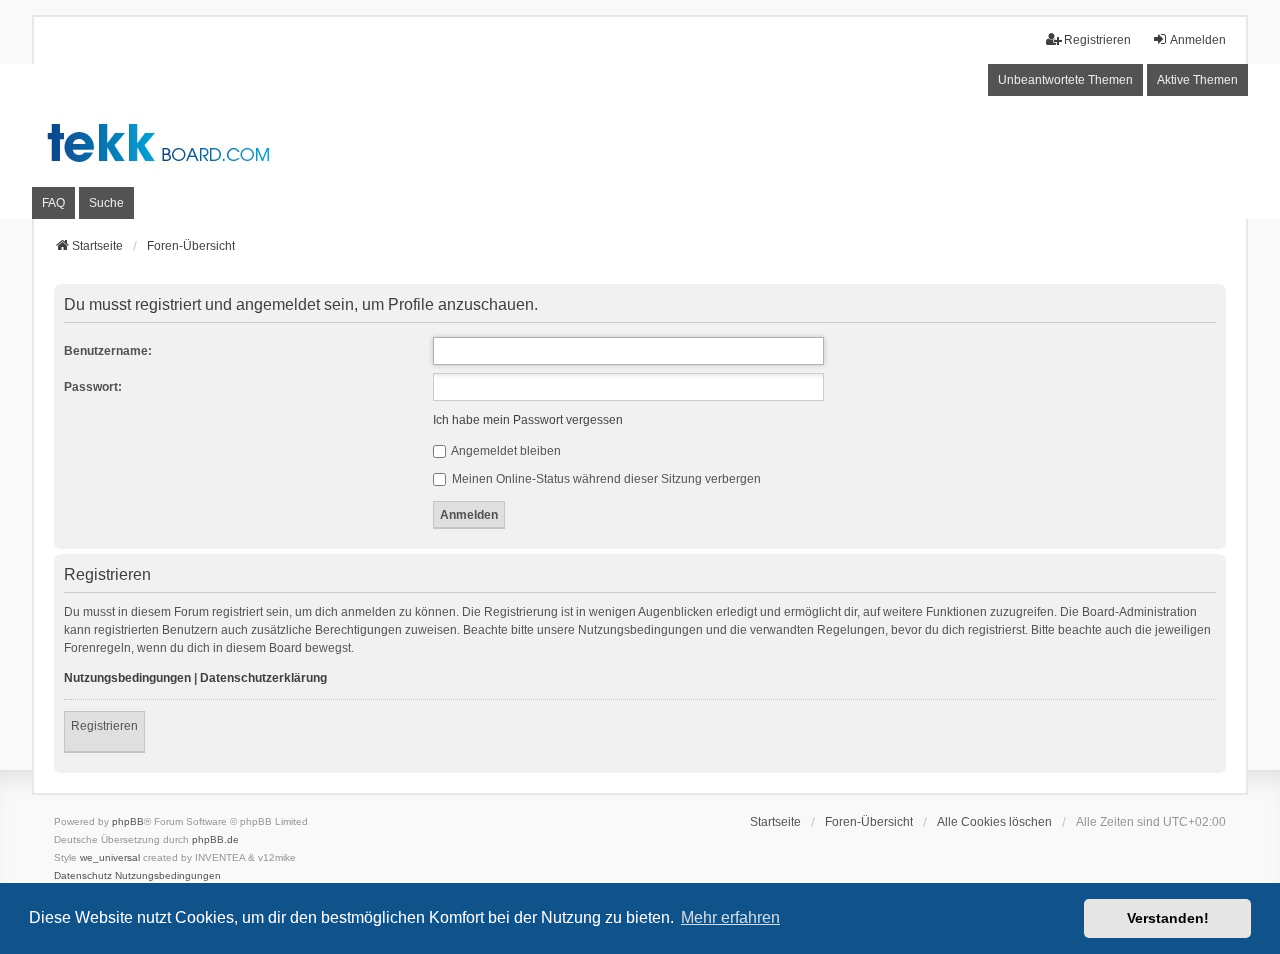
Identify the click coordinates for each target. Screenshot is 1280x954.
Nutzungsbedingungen (127, 678)
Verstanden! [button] (1168, 918)
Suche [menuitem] (106, 203)
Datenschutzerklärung (263, 678)
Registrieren (104, 726)
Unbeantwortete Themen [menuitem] (1065, 80)
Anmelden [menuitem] (1198, 40)
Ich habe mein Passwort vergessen (528, 420)
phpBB (128, 821)
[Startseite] (640, 141)
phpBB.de (215, 839)
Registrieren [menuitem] (1097, 40)
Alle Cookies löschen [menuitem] (994, 822)
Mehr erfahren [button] (730, 917)
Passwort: (93, 387)
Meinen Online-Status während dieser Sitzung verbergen (605, 479)
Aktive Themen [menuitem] (1197, 80)
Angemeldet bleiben (505, 451)
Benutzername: (108, 351)
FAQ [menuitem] (53, 203)
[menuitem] (83, 876)
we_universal (110, 857)
